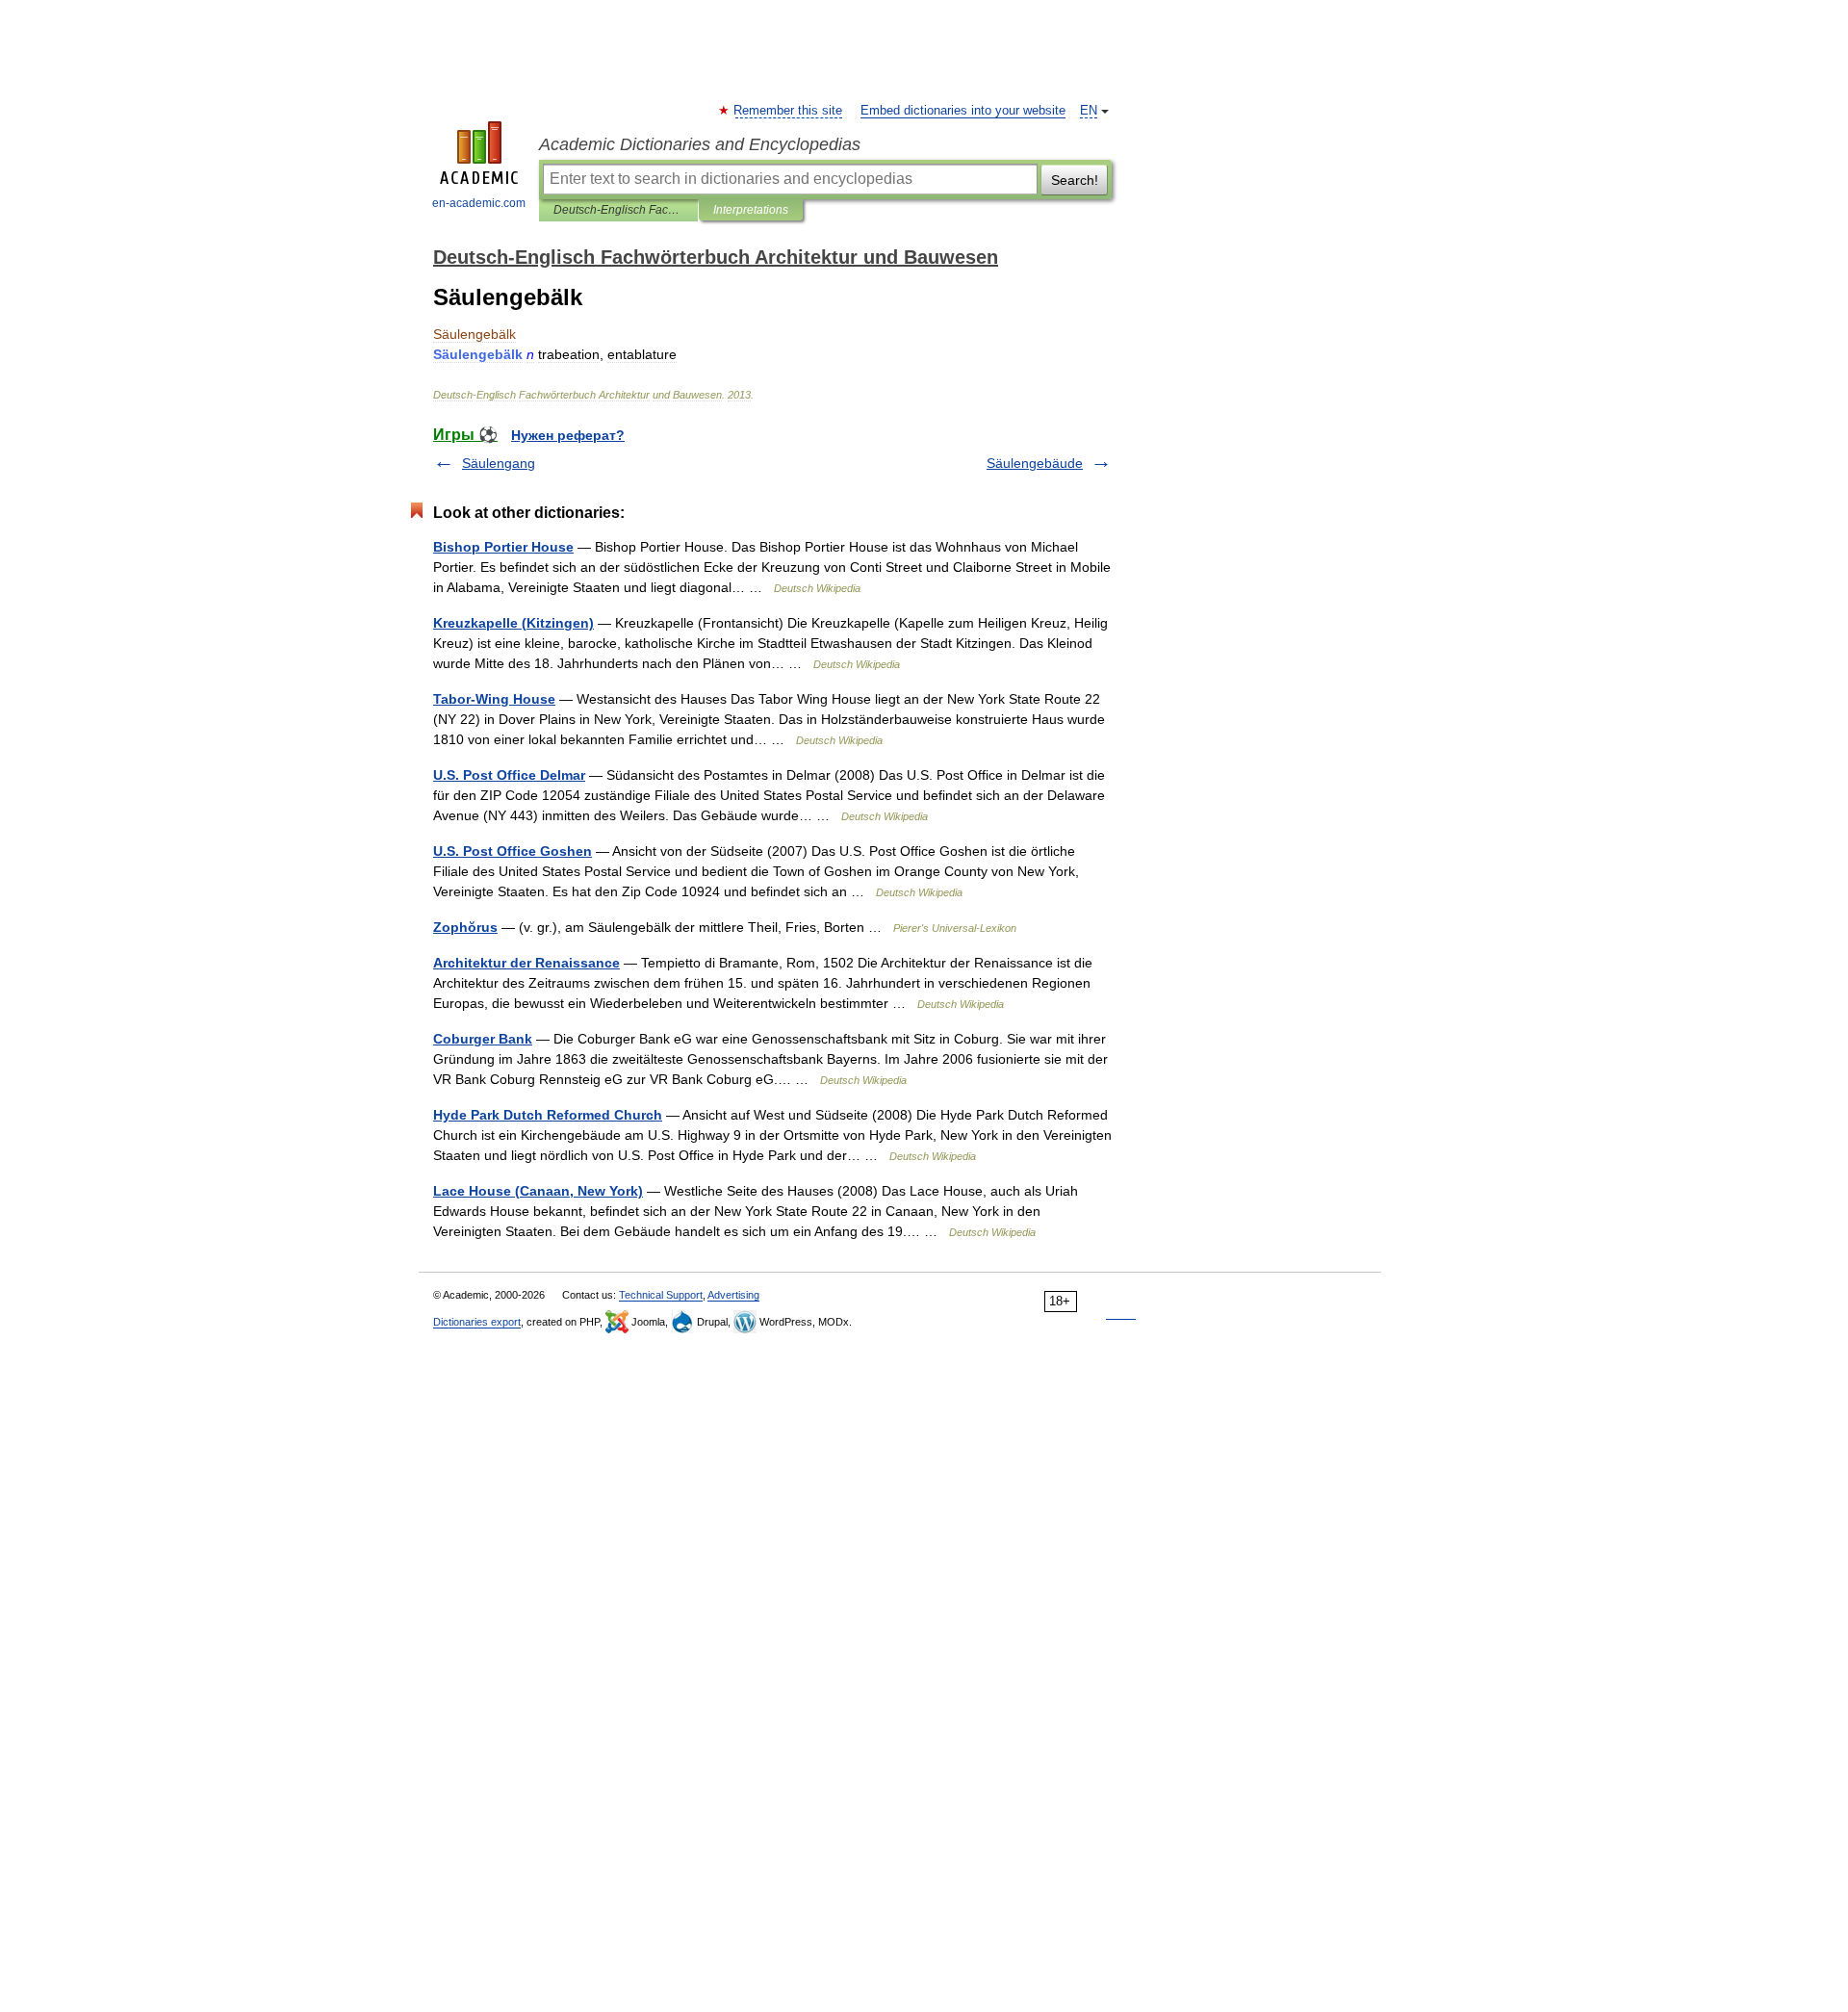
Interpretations (751, 210)
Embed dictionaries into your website (963, 111)
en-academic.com (479, 203)
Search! (1075, 180)
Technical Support (661, 1295)
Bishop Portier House (503, 547)
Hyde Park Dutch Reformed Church (548, 1115)
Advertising (733, 1295)
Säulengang (499, 463)
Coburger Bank (483, 1039)
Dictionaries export (477, 1322)
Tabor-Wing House (494, 699)
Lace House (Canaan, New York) (538, 1191)
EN (1089, 111)
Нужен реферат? (568, 435)
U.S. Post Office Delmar (509, 775)
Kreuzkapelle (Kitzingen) (513, 623)
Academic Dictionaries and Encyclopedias (700, 144)
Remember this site (789, 111)
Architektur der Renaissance (526, 963)
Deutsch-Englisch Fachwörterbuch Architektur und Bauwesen (618, 210)
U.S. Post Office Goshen (513, 851)
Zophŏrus (465, 927)
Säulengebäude (1035, 463)
